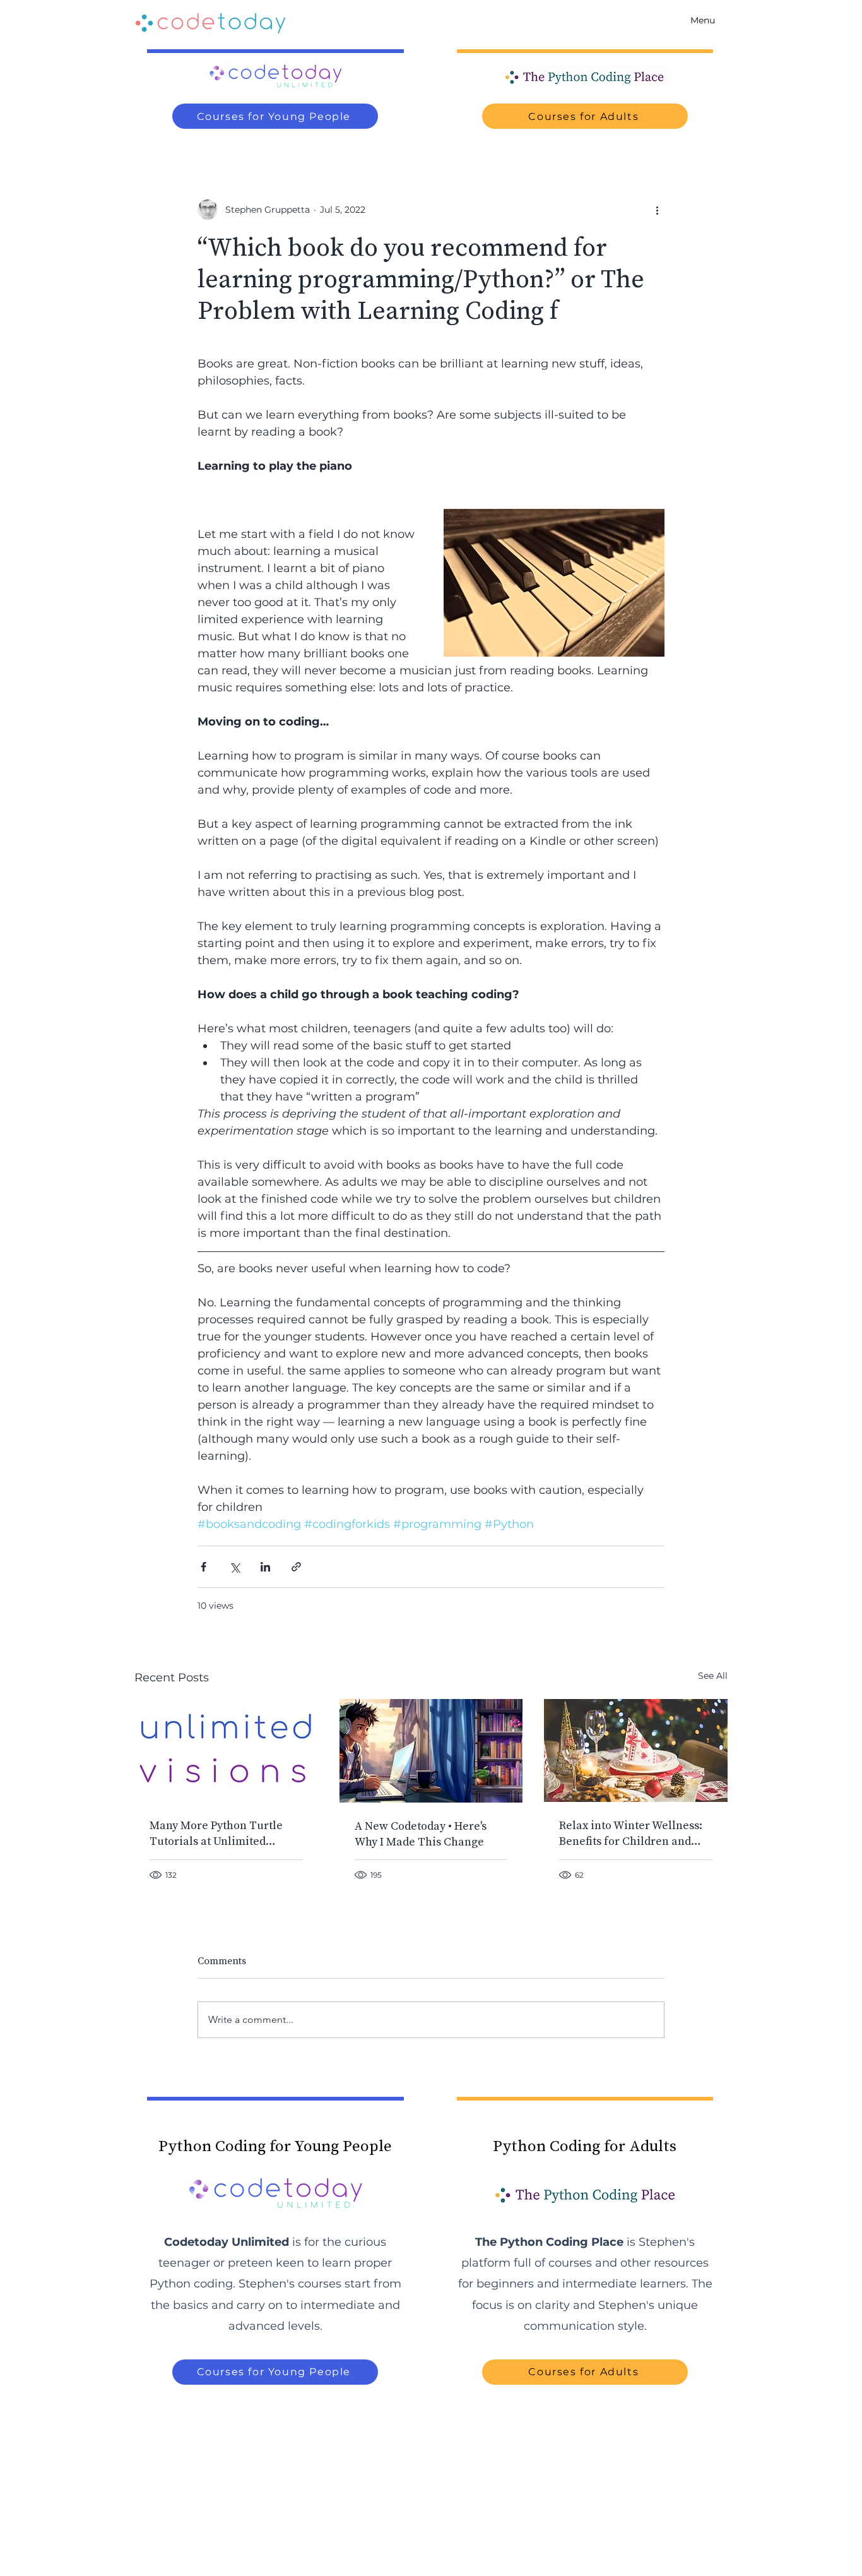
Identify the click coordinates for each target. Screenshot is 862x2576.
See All (713, 1676)
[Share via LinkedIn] (265, 1567)
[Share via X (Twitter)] (234, 1567)
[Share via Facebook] (204, 1567)
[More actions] (657, 210)
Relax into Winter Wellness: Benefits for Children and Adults (631, 1833)
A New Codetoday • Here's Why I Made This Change (421, 1834)
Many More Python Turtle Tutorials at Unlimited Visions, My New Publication (223, 1833)
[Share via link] (296, 1567)
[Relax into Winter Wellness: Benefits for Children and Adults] (636, 1750)
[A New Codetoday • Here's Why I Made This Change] (431, 1751)
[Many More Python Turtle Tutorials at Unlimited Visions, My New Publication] (226, 1750)
